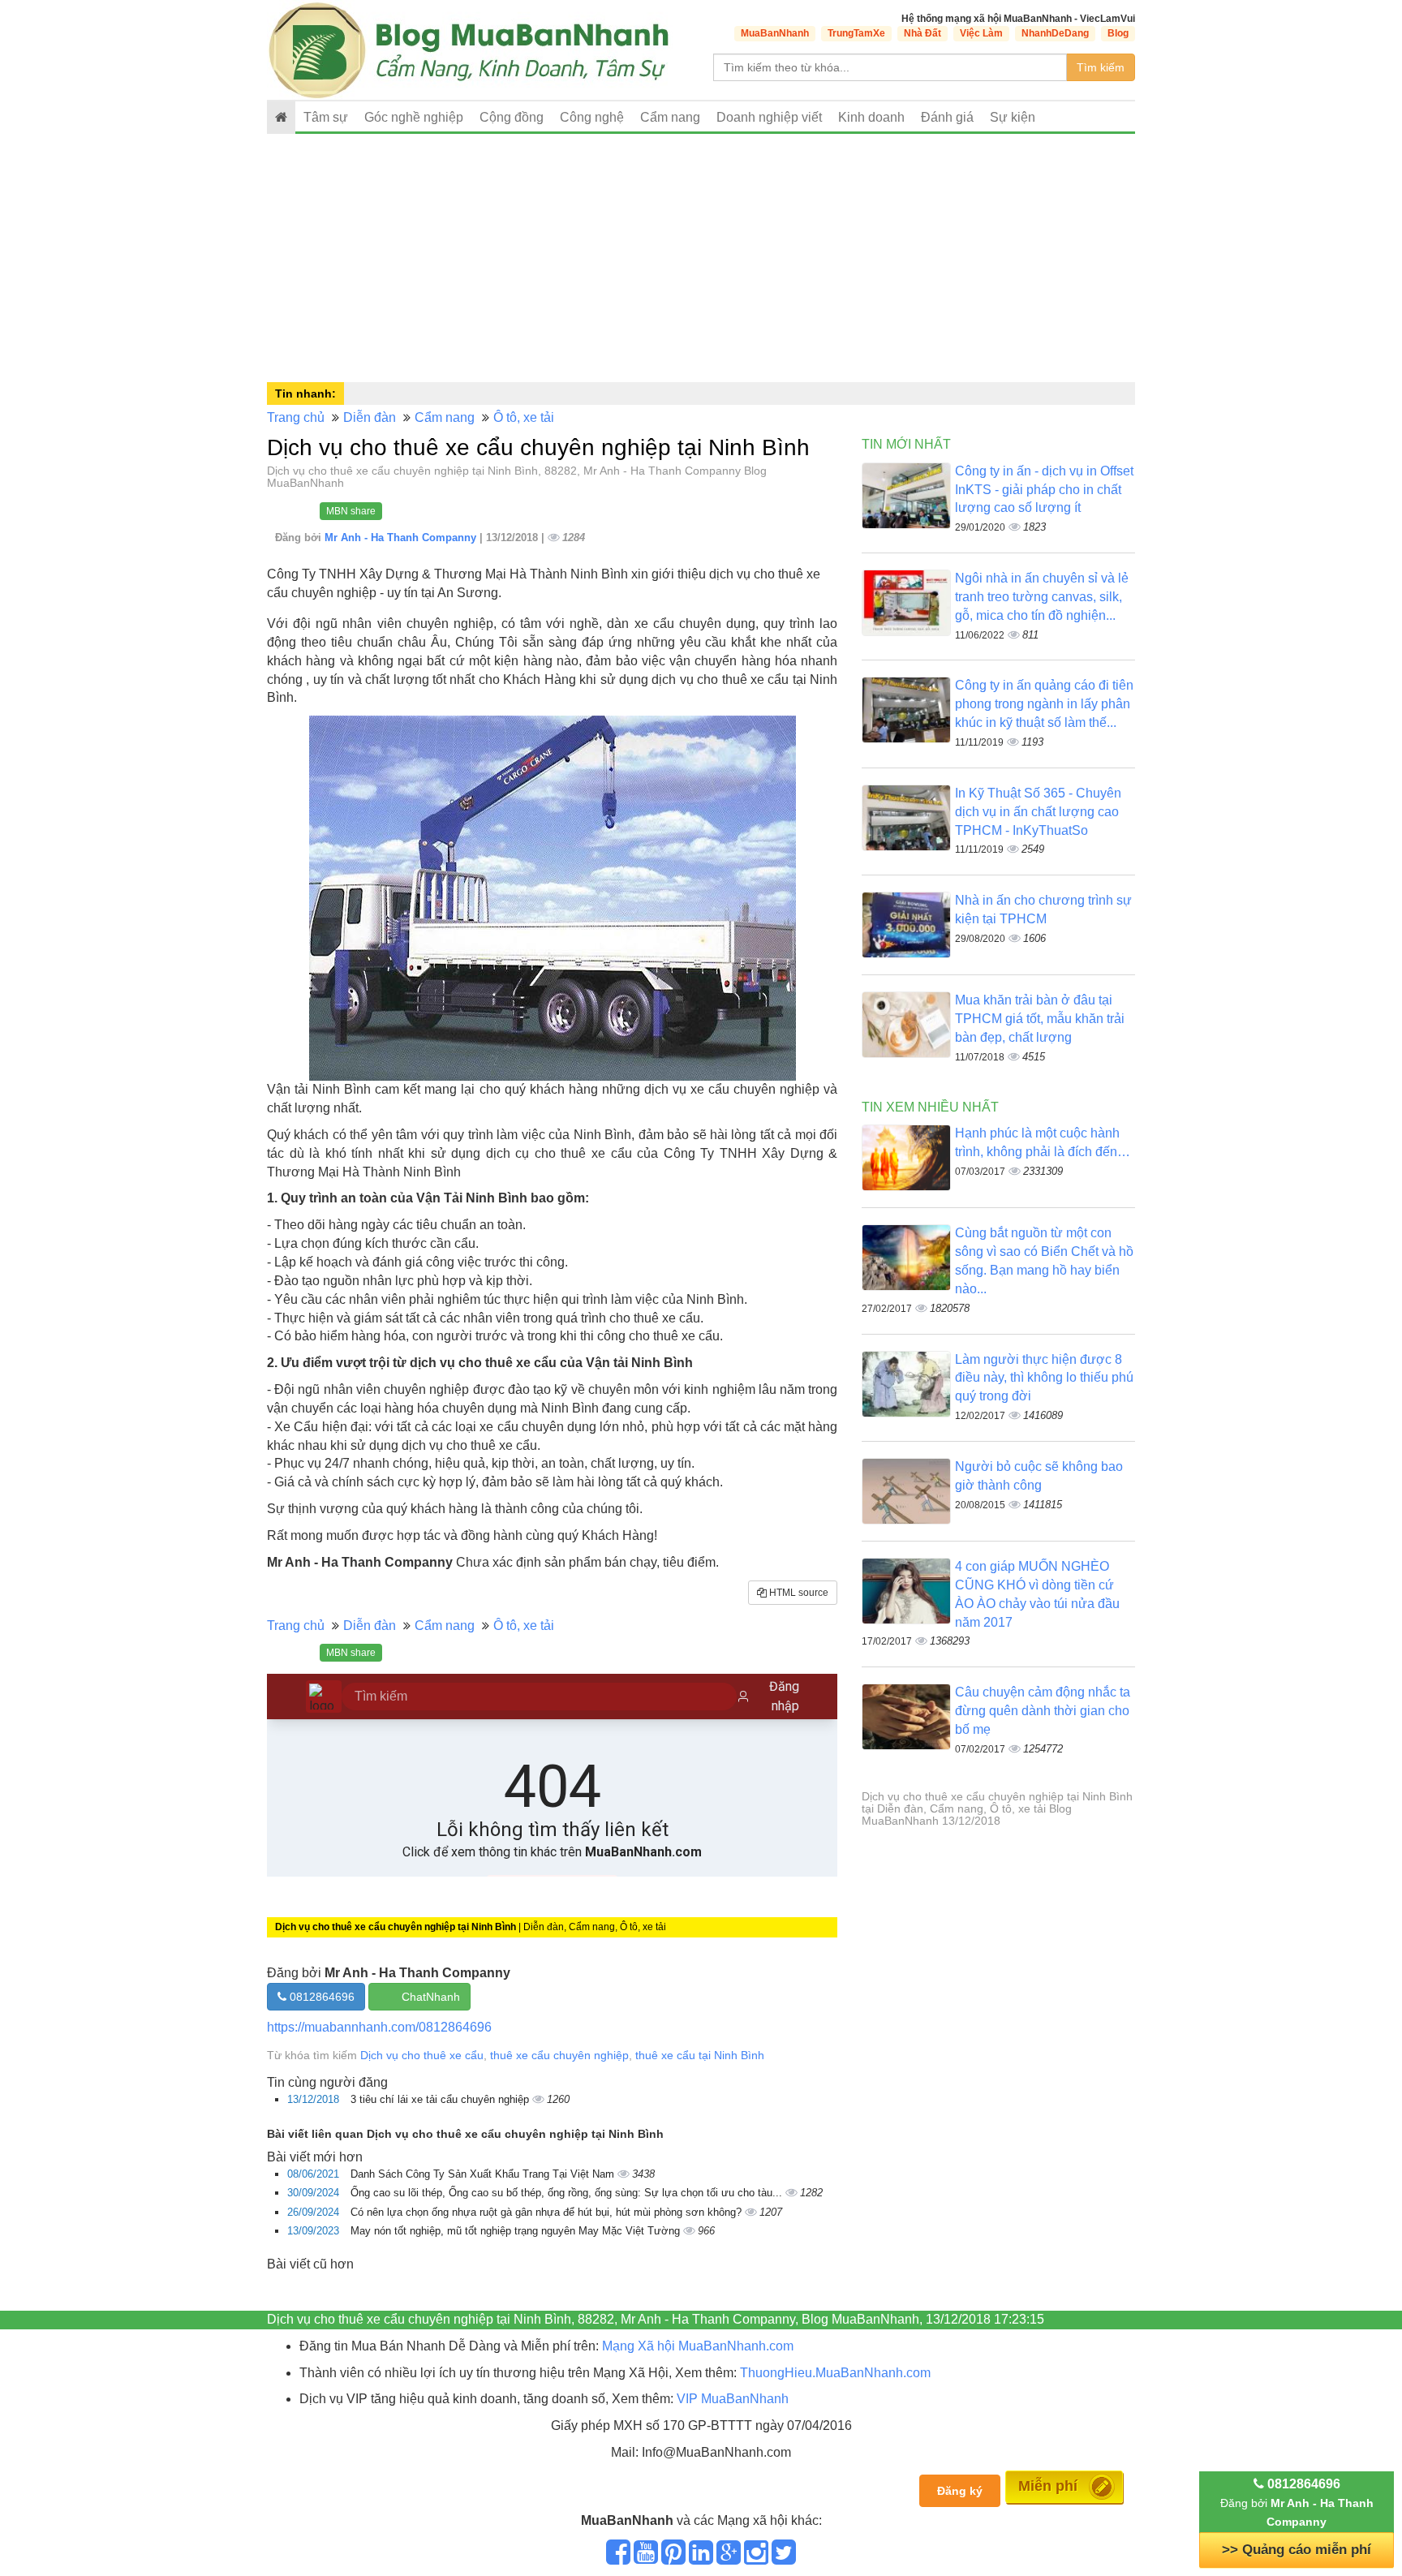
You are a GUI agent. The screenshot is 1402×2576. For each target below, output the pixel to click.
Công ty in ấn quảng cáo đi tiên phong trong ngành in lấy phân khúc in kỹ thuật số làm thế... (1044, 704)
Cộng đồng (512, 117)
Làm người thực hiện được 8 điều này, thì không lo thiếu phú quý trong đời (1044, 1378)
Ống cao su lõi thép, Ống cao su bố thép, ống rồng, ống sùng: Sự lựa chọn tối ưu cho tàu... (568, 2193)
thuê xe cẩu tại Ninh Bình (700, 2055)
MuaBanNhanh (775, 33)
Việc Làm (981, 33)
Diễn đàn (370, 417)
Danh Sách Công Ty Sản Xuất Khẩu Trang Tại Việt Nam (484, 2174)
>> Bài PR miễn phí (1297, 2550)
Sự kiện (1013, 117)
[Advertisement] (701, 256)
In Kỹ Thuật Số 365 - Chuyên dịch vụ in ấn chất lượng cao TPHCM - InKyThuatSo (1038, 812)
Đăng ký (960, 2491)
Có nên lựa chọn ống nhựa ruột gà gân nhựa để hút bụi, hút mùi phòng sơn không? (548, 2212)
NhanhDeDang (1055, 33)
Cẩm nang (670, 117)
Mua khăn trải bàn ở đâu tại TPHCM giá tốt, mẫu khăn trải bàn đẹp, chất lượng (1040, 1019)
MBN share (351, 511)
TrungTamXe (856, 33)
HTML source (798, 1593)
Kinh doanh (871, 117)
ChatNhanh (431, 1997)
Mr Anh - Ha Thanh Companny (402, 538)
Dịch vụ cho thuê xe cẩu (422, 2055)
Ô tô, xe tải (524, 417)
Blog (1118, 33)
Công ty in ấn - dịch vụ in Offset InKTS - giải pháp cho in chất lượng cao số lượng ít (1044, 490)
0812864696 (320, 1997)
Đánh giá (947, 117)
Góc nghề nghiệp (414, 117)
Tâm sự (326, 117)
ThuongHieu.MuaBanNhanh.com (835, 2373)
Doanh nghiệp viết (769, 117)
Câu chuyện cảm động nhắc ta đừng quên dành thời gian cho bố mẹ (1043, 1711)
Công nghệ (592, 117)
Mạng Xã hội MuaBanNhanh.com (698, 2346)
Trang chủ (296, 417)
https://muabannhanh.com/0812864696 (379, 2027)
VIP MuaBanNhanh (733, 2399)
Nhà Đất (922, 33)
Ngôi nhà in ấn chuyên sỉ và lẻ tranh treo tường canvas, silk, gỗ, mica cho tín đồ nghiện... (1042, 597)
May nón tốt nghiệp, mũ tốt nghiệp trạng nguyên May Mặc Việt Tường (517, 2231)
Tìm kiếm (1101, 67)
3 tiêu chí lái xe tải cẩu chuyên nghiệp (441, 2099)
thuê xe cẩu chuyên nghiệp (559, 2055)
